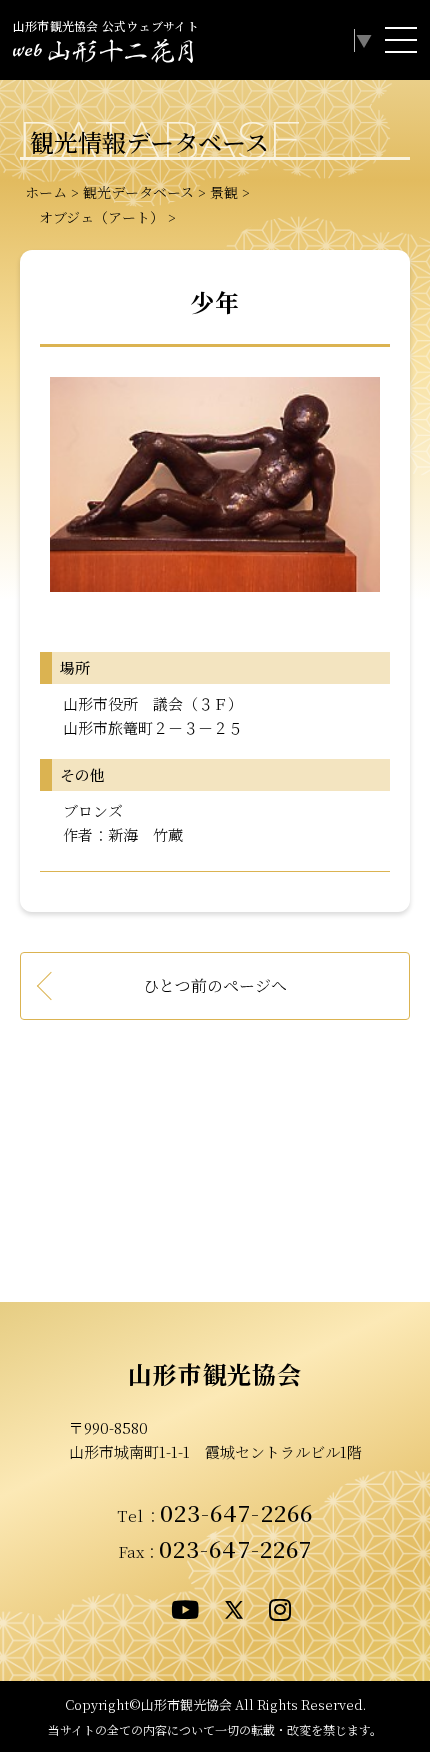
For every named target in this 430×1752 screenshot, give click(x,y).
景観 (224, 192)
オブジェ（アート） (94, 217)
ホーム (46, 192)
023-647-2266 (237, 1512)
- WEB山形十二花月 (103, 54)
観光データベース (138, 192)
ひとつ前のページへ (215, 985)
